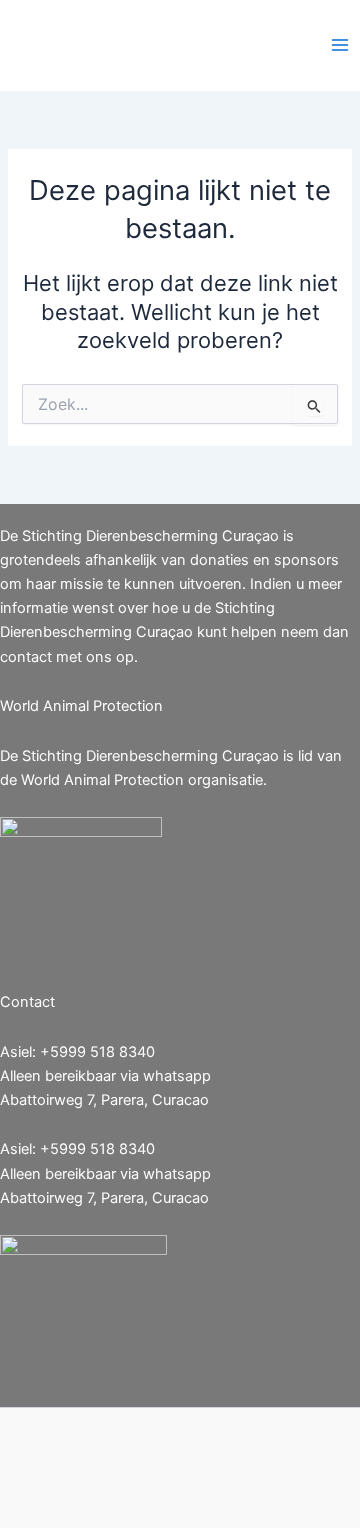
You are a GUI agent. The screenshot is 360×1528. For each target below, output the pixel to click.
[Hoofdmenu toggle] (340, 45)
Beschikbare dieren (201, 45)
